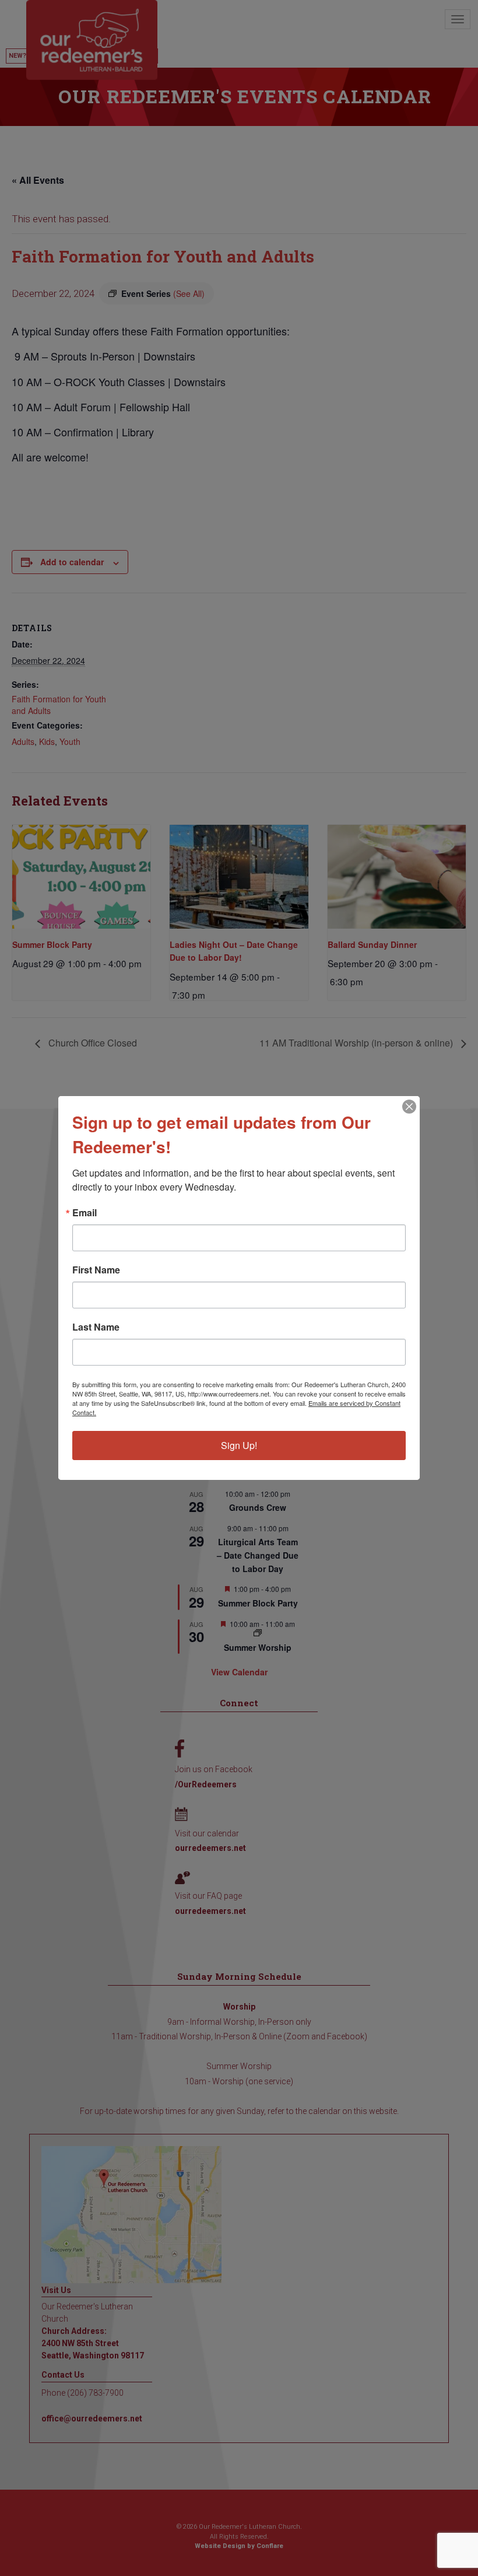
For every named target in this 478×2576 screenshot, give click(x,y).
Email (85, 1213)
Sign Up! (239, 1445)
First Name (96, 1270)
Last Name (96, 1327)
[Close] (409, 1107)
